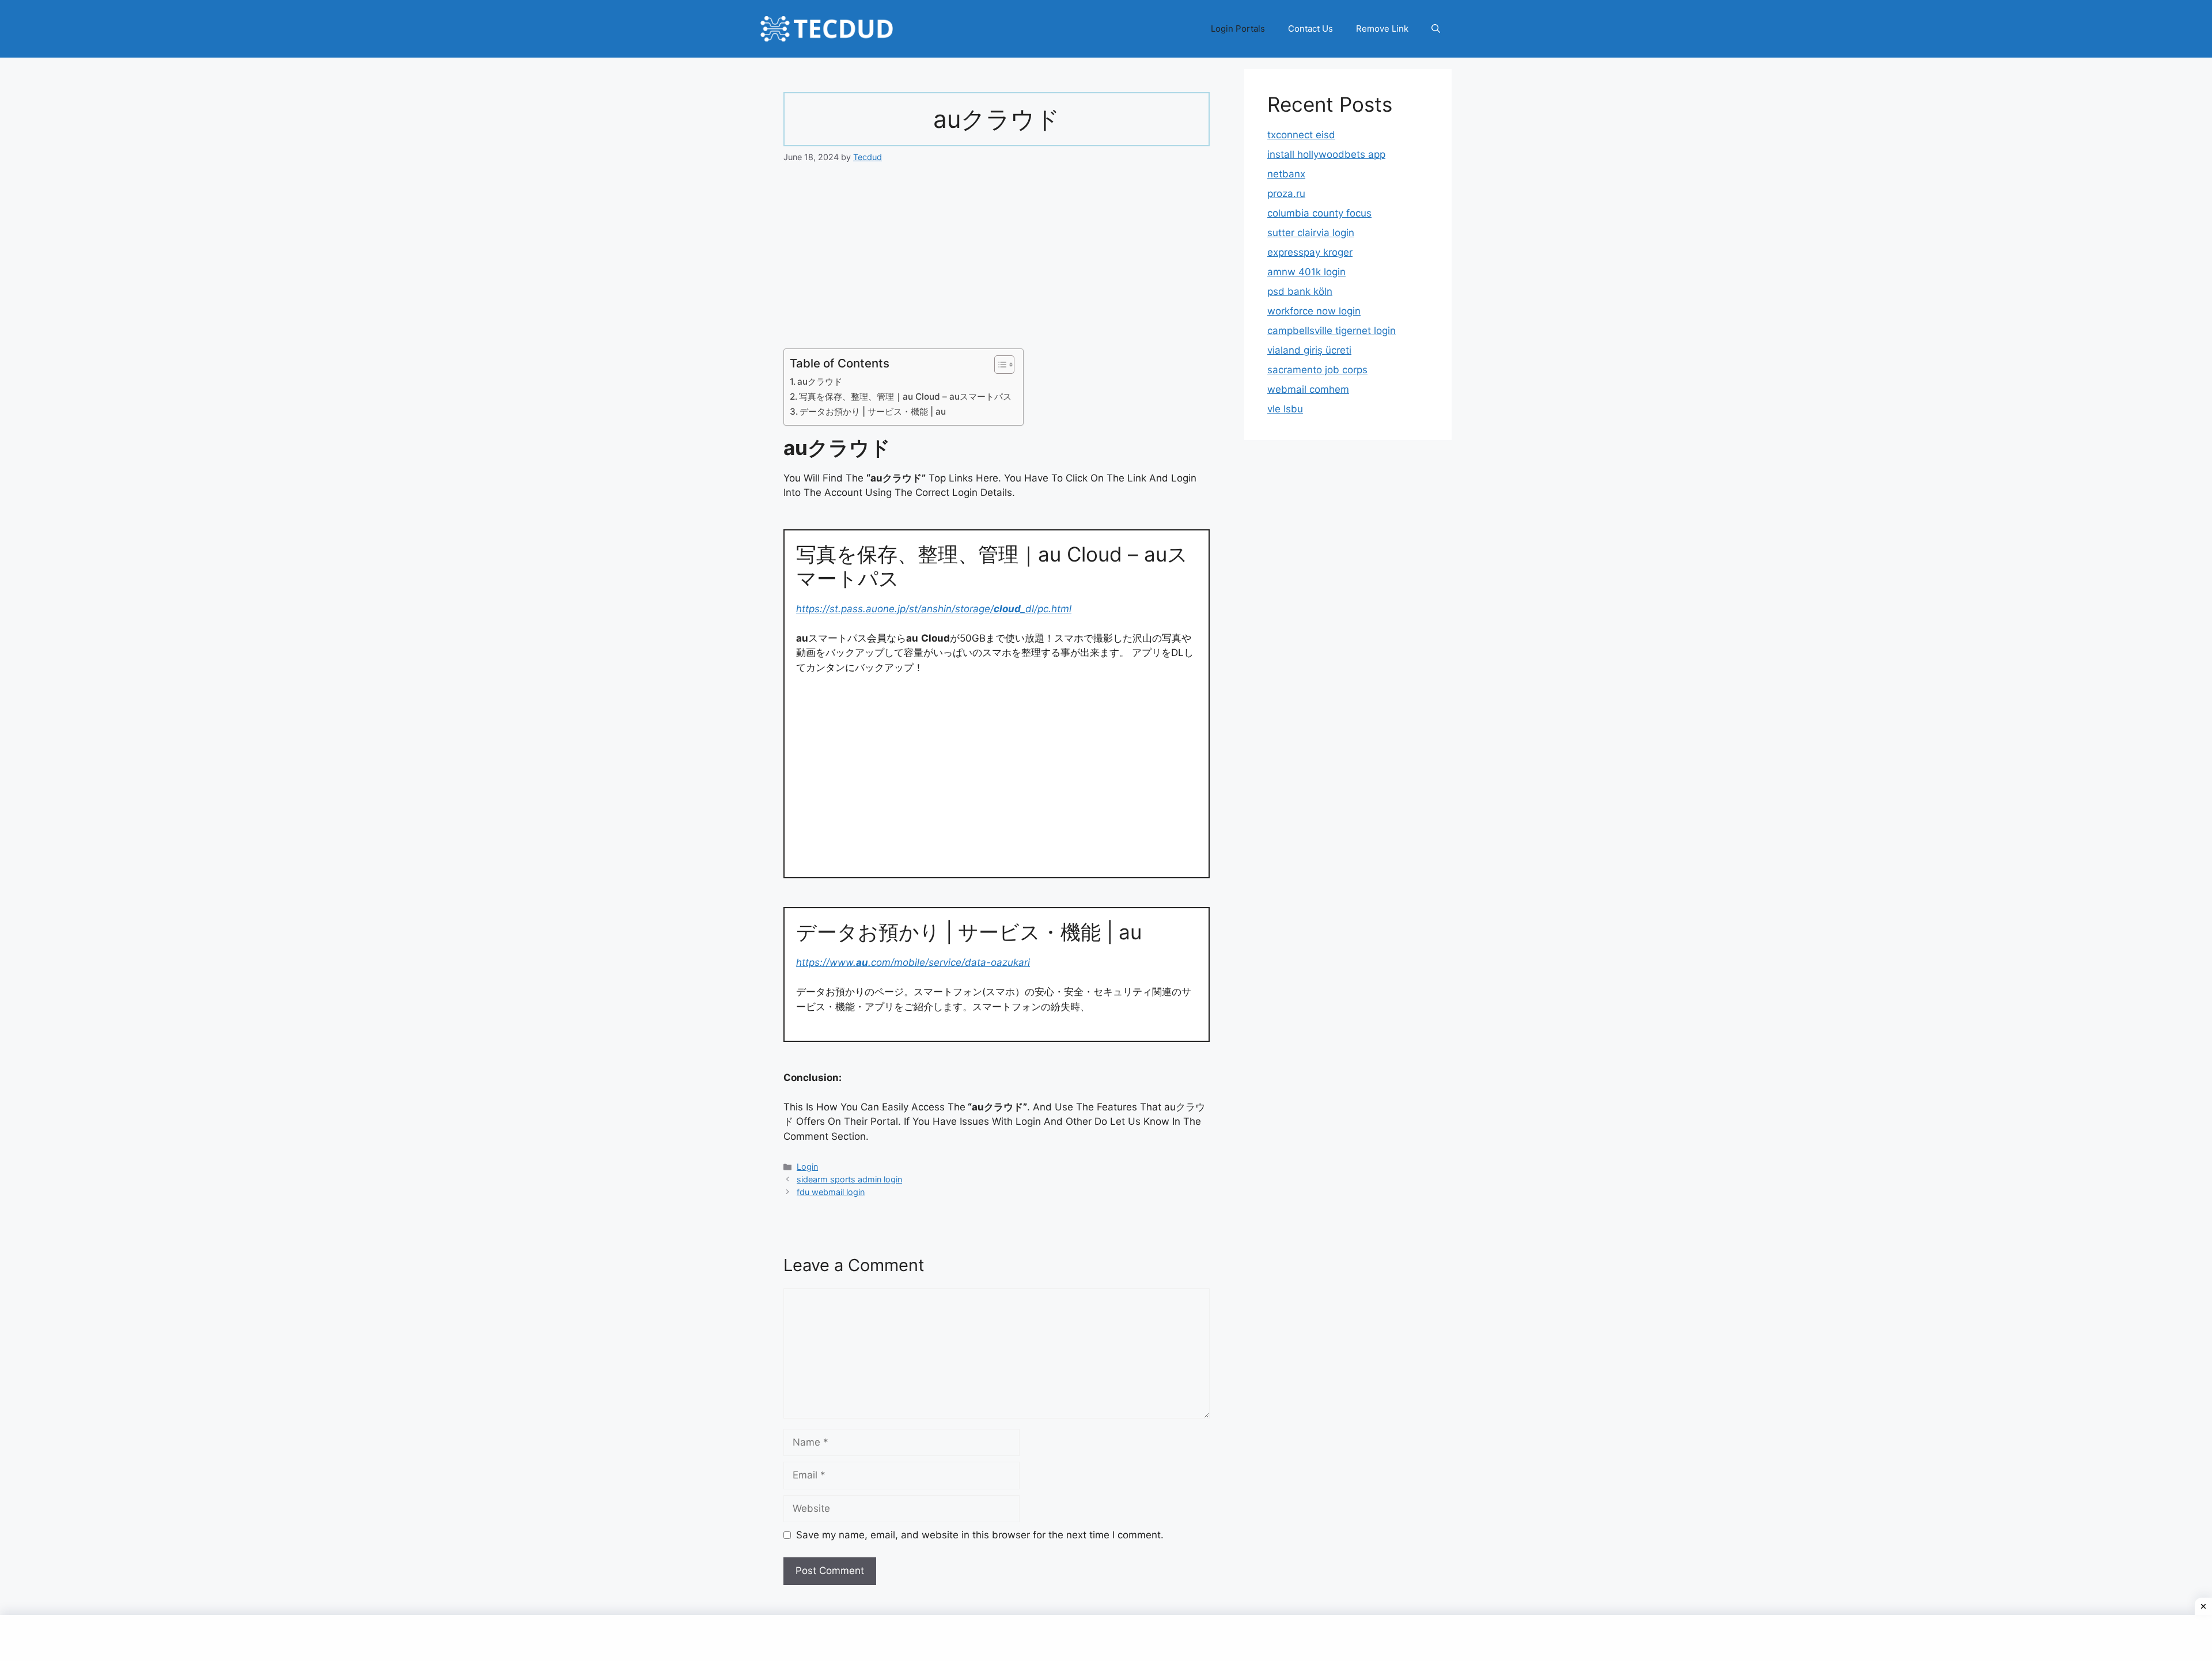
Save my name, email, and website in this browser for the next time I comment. (980, 1535)
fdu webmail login (831, 1192)
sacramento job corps (1317, 370)
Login (807, 1167)
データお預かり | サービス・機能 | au (873, 412)
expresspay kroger (1310, 252)
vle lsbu (1285, 409)
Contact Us (1310, 29)
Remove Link (1382, 29)
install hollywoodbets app (1326, 154)
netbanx (1286, 174)
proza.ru (1286, 194)
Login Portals (1238, 29)
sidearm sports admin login (849, 1179)
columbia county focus (1319, 213)
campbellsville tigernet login (1332, 331)
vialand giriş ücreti (1309, 350)
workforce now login (1314, 311)
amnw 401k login (1306, 272)
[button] (1436, 29)
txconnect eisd (1301, 135)
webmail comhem (1308, 389)
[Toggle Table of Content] (999, 365)
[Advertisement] (997, 263)
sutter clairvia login (1311, 233)
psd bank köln (1300, 291)
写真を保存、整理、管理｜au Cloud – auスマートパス (905, 397)
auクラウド (820, 382)
